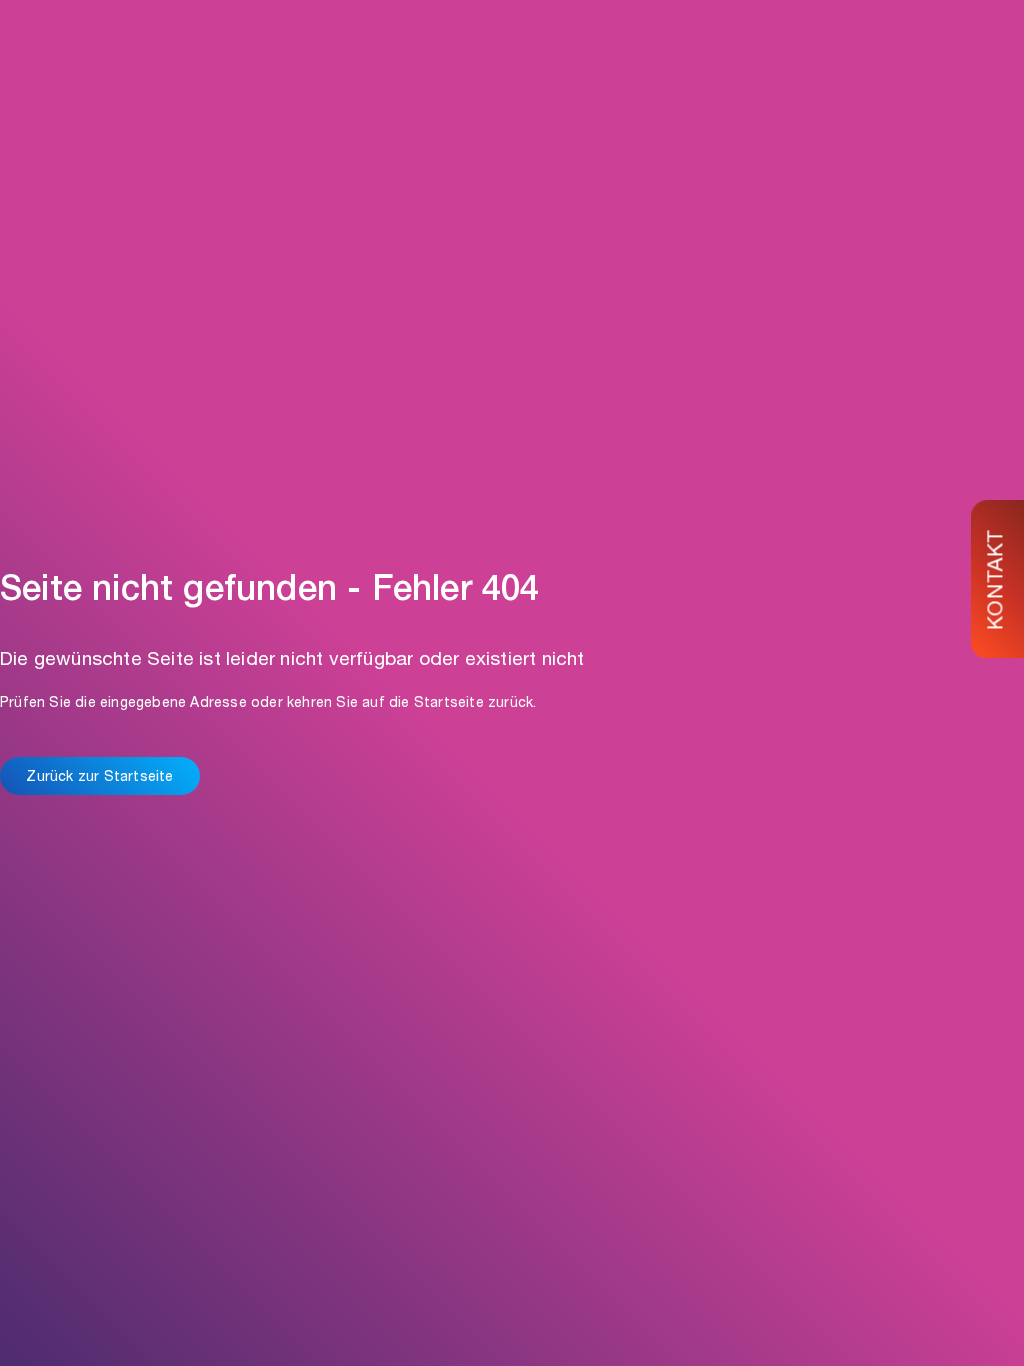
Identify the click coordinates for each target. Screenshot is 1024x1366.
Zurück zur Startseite (99, 778)
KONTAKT (998, 579)
